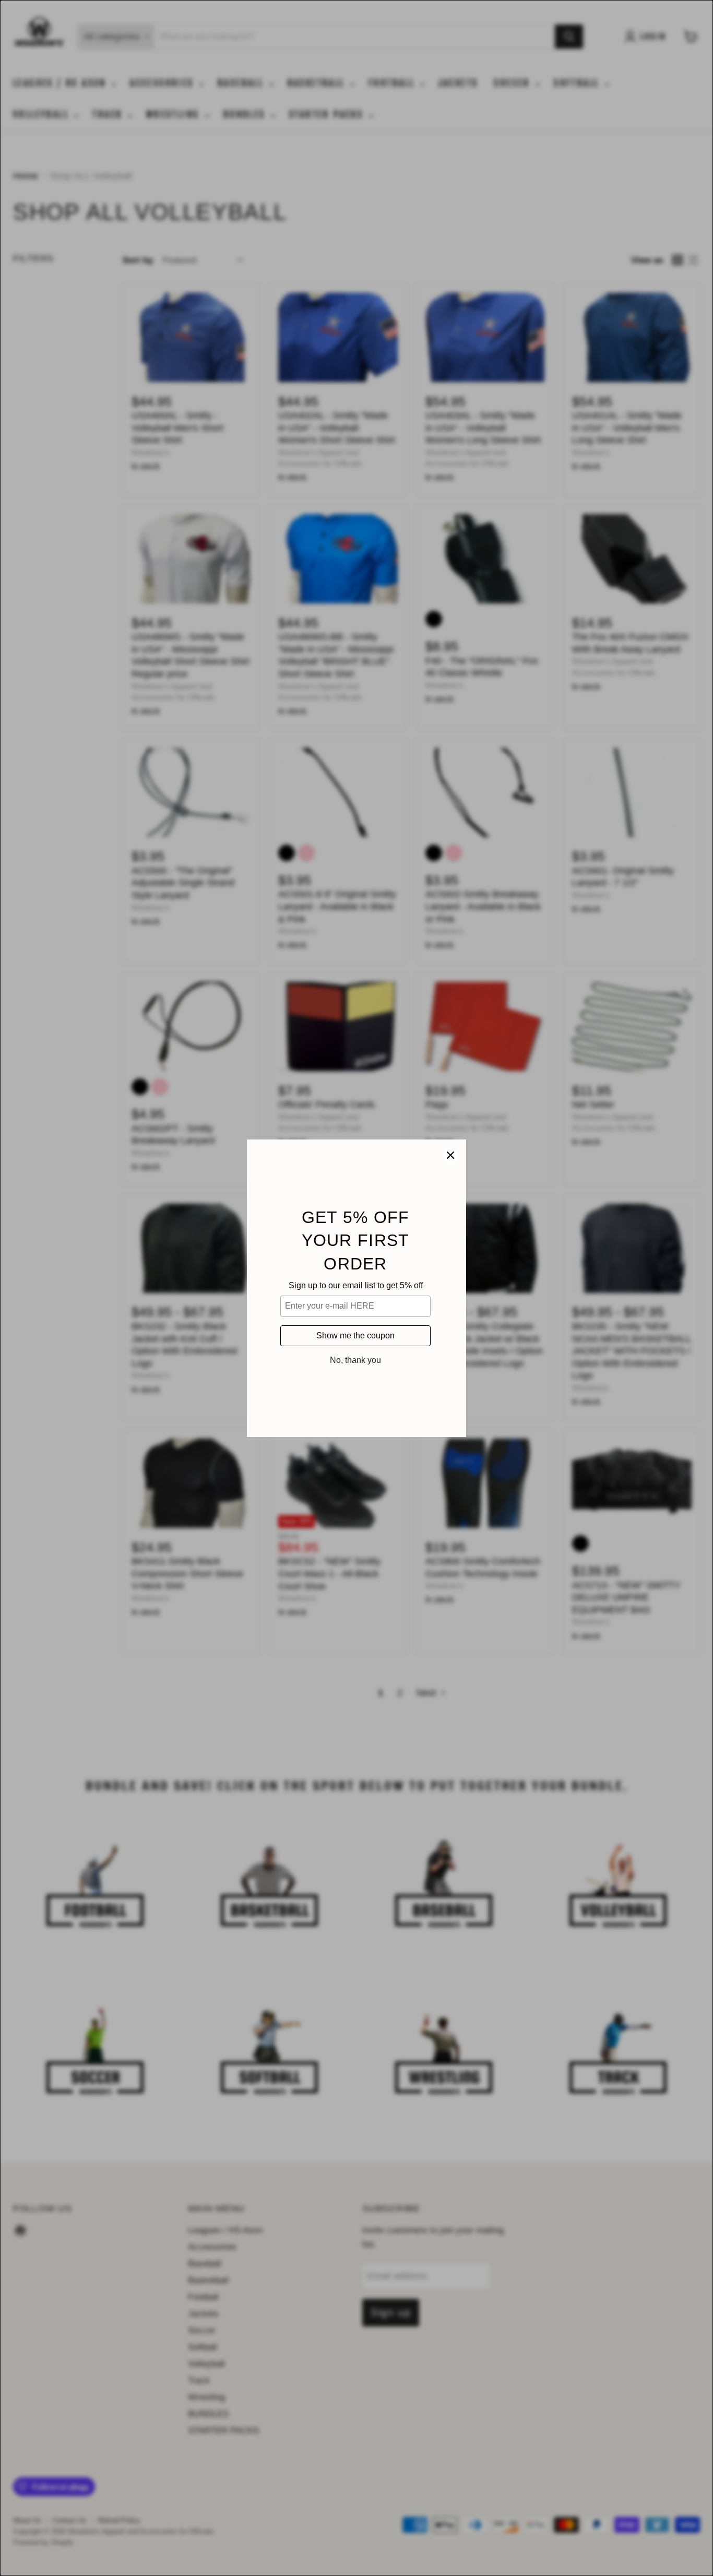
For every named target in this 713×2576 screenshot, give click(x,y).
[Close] (450, 1155)
